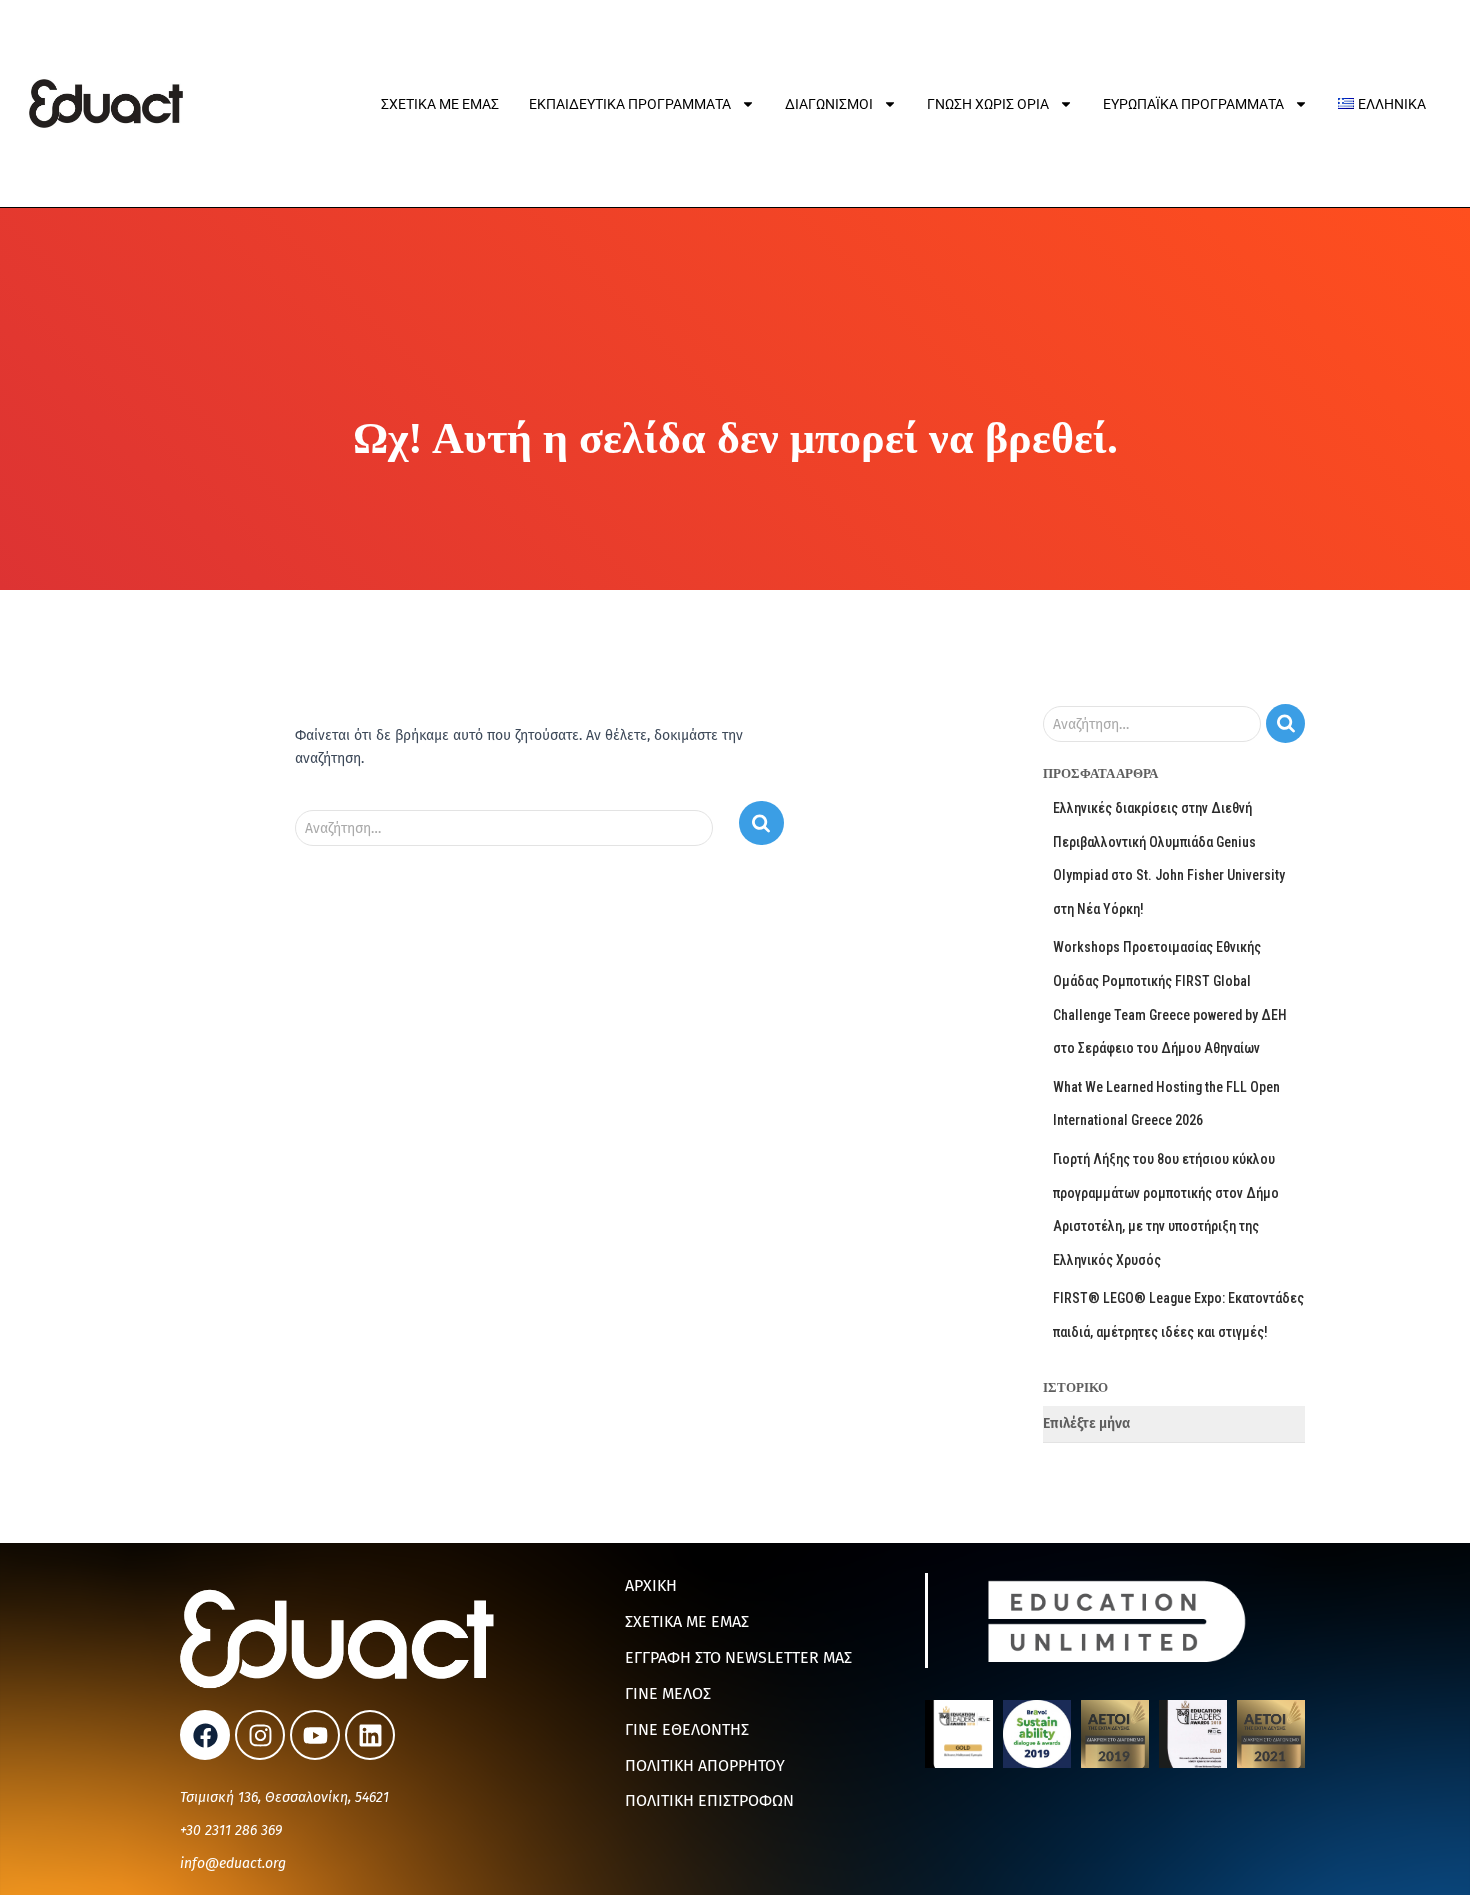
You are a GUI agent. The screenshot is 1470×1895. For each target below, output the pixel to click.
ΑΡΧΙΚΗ (651, 1585)
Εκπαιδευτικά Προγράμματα (630, 104)
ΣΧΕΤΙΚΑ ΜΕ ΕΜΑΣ (687, 1621)
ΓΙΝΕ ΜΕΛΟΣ (668, 1693)
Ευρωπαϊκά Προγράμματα (1193, 104)
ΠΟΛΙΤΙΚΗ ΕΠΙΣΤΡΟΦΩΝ (709, 1800)
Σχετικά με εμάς (440, 104)
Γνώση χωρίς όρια (988, 104)
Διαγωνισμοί (829, 104)
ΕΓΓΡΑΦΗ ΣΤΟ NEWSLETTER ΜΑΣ (738, 1657)
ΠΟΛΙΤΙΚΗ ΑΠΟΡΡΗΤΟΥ (705, 1765)
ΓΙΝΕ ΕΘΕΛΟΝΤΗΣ (687, 1729)
